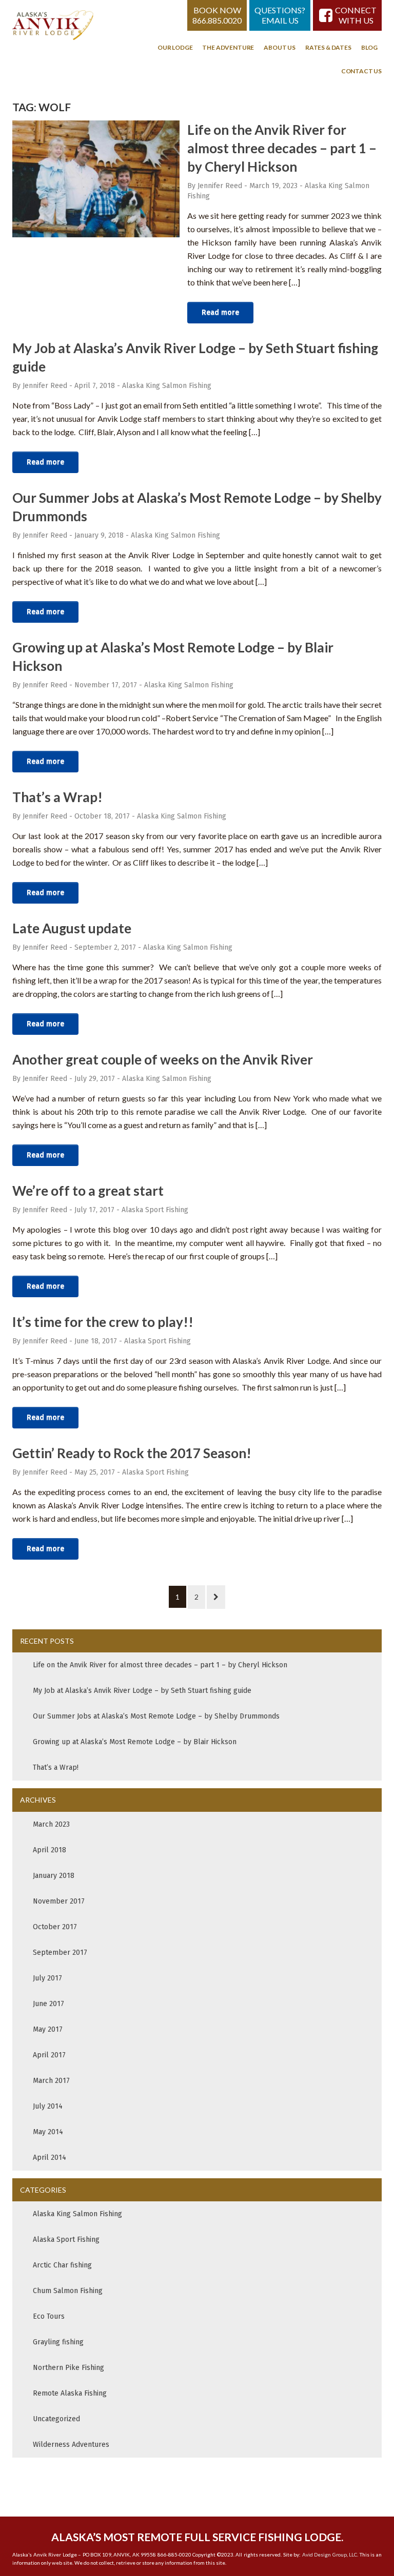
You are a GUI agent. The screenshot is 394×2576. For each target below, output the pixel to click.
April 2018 (50, 1850)
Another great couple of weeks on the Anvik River (163, 1059)
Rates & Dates (328, 47)
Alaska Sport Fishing (155, 1210)
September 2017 (60, 1953)
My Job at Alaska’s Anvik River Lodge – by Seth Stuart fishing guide (142, 1691)
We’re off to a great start (88, 1191)
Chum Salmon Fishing (68, 2291)
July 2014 (48, 2106)
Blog (369, 47)
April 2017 (49, 2055)
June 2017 (48, 2004)
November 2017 (59, 1901)
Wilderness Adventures (71, 2445)
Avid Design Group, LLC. (330, 2554)
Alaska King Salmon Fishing (167, 386)
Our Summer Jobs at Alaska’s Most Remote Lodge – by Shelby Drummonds (156, 1716)
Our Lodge (175, 47)
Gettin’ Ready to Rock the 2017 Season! (132, 1453)
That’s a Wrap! (57, 797)
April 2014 (50, 2158)
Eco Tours (49, 2316)
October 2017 (55, 1927)
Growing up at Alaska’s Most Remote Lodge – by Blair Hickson (135, 1742)
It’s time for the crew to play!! (103, 1322)
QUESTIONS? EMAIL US (280, 15)
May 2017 (48, 2029)
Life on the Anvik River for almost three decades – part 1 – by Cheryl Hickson (282, 148)
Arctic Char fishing (62, 2265)
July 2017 (47, 1978)
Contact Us (361, 71)
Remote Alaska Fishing (70, 2393)
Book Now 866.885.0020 (217, 15)
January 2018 (54, 1876)
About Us (280, 47)
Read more (220, 312)
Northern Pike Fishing (68, 2368)
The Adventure (228, 47)
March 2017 (51, 2081)
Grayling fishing (58, 2342)
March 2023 (51, 1824)
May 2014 (48, 2132)
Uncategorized (56, 2419)
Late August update (72, 928)
